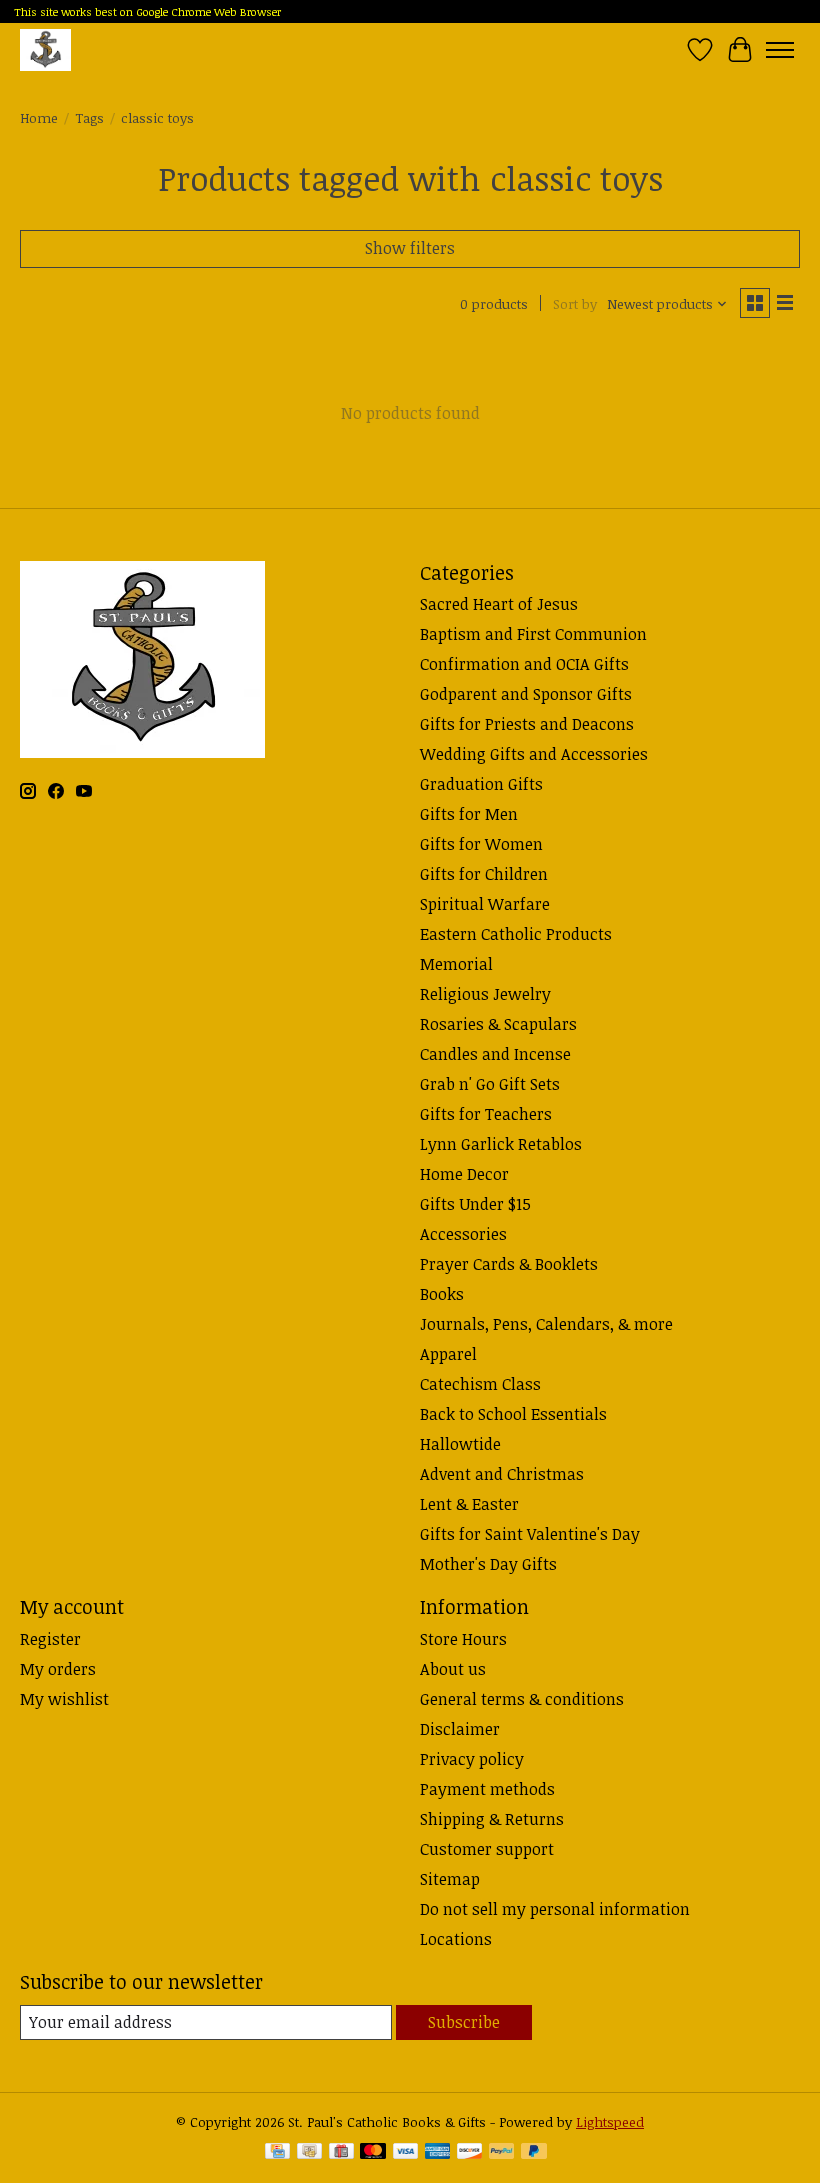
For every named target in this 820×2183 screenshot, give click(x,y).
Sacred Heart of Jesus (499, 604)
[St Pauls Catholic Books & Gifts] (45, 49)
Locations (456, 1939)
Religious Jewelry (485, 994)
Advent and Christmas (502, 1474)
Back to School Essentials (513, 1414)
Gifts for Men (469, 814)
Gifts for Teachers (486, 1114)
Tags (89, 118)
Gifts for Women (481, 844)
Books (442, 1294)
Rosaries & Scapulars (498, 1024)
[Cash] (309, 2153)
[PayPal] (502, 2153)
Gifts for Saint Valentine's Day (530, 1534)
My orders (58, 1669)
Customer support (487, 1849)
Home (39, 118)
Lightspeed (610, 2122)
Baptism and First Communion (533, 634)
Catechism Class (480, 1384)
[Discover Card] (470, 2153)
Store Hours (463, 1639)
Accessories (463, 1234)
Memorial (456, 964)
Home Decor (464, 1174)
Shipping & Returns (492, 1819)
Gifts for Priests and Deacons (527, 724)
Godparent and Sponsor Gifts (526, 694)
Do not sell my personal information (555, 1909)
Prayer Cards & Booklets (509, 1264)
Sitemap (450, 1879)
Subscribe (464, 2022)
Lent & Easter (469, 1504)
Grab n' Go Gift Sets (490, 1084)
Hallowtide (460, 1444)
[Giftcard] (341, 2153)
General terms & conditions (522, 1699)
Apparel (448, 1354)
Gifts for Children (484, 874)
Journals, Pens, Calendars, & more (546, 1324)
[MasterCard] (373, 2153)
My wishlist (64, 1699)
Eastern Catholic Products (516, 934)
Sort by (575, 304)
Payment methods (487, 1789)
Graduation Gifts (481, 784)
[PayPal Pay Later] (534, 2153)
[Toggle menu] (780, 50)
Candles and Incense (495, 1054)
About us (453, 1669)
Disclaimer (460, 1729)
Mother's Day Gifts (488, 1564)
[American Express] (438, 2153)
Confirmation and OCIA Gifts (524, 664)
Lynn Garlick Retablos (501, 1144)
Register (50, 1639)
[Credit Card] (277, 2153)
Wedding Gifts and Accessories (534, 754)
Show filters (410, 248)
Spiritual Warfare (485, 904)
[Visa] (406, 2153)
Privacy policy (472, 1759)
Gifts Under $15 (475, 1204)
